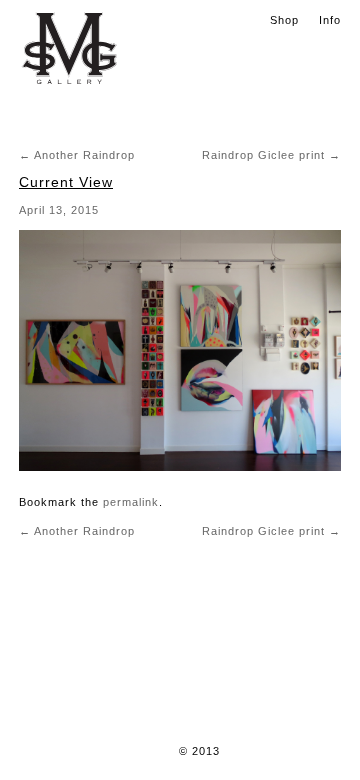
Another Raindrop (77, 155)
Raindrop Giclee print (271, 155)
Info (330, 20)
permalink (131, 502)
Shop (284, 20)
